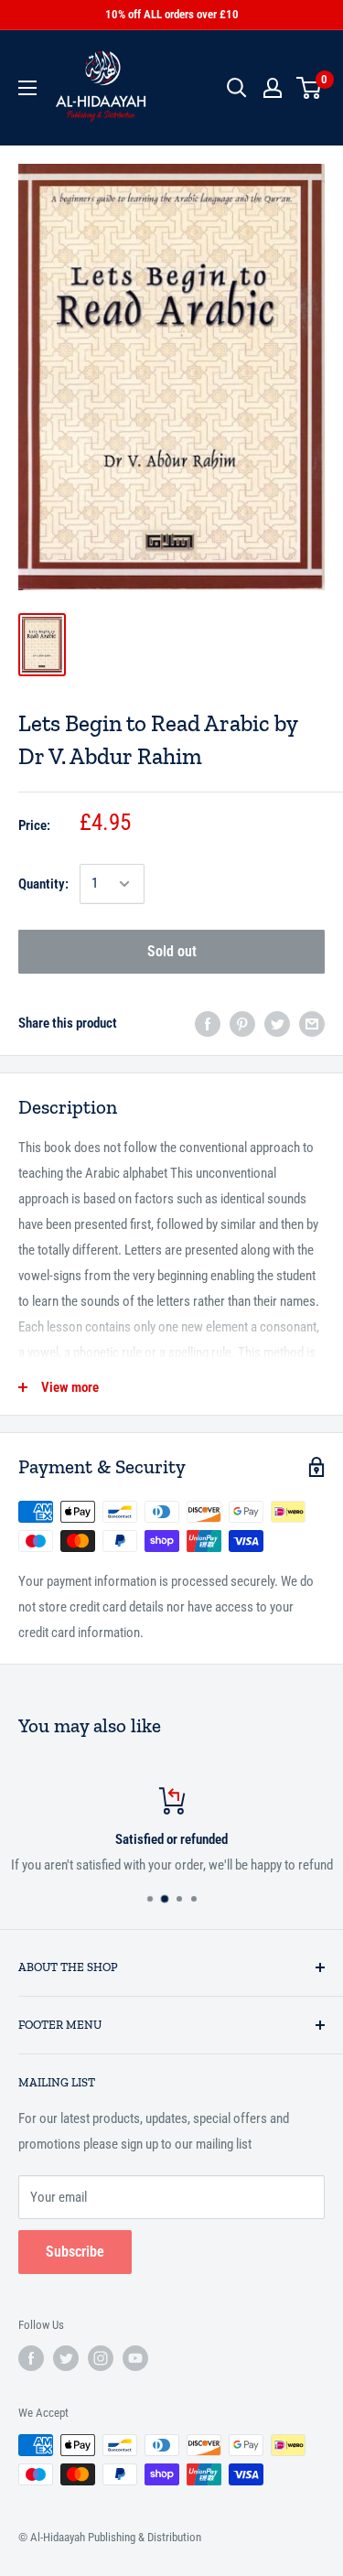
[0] (310, 88)
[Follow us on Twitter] (66, 2358)
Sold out (172, 951)
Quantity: (43, 884)
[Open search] (237, 88)
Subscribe (75, 2252)
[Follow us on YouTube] (135, 2358)
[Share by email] (312, 1024)
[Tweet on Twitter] (277, 1024)
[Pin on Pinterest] (242, 1024)
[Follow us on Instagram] (101, 2358)
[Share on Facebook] (208, 1024)
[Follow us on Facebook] (31, 2358)
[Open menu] (27, 88)
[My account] (273, 88)
